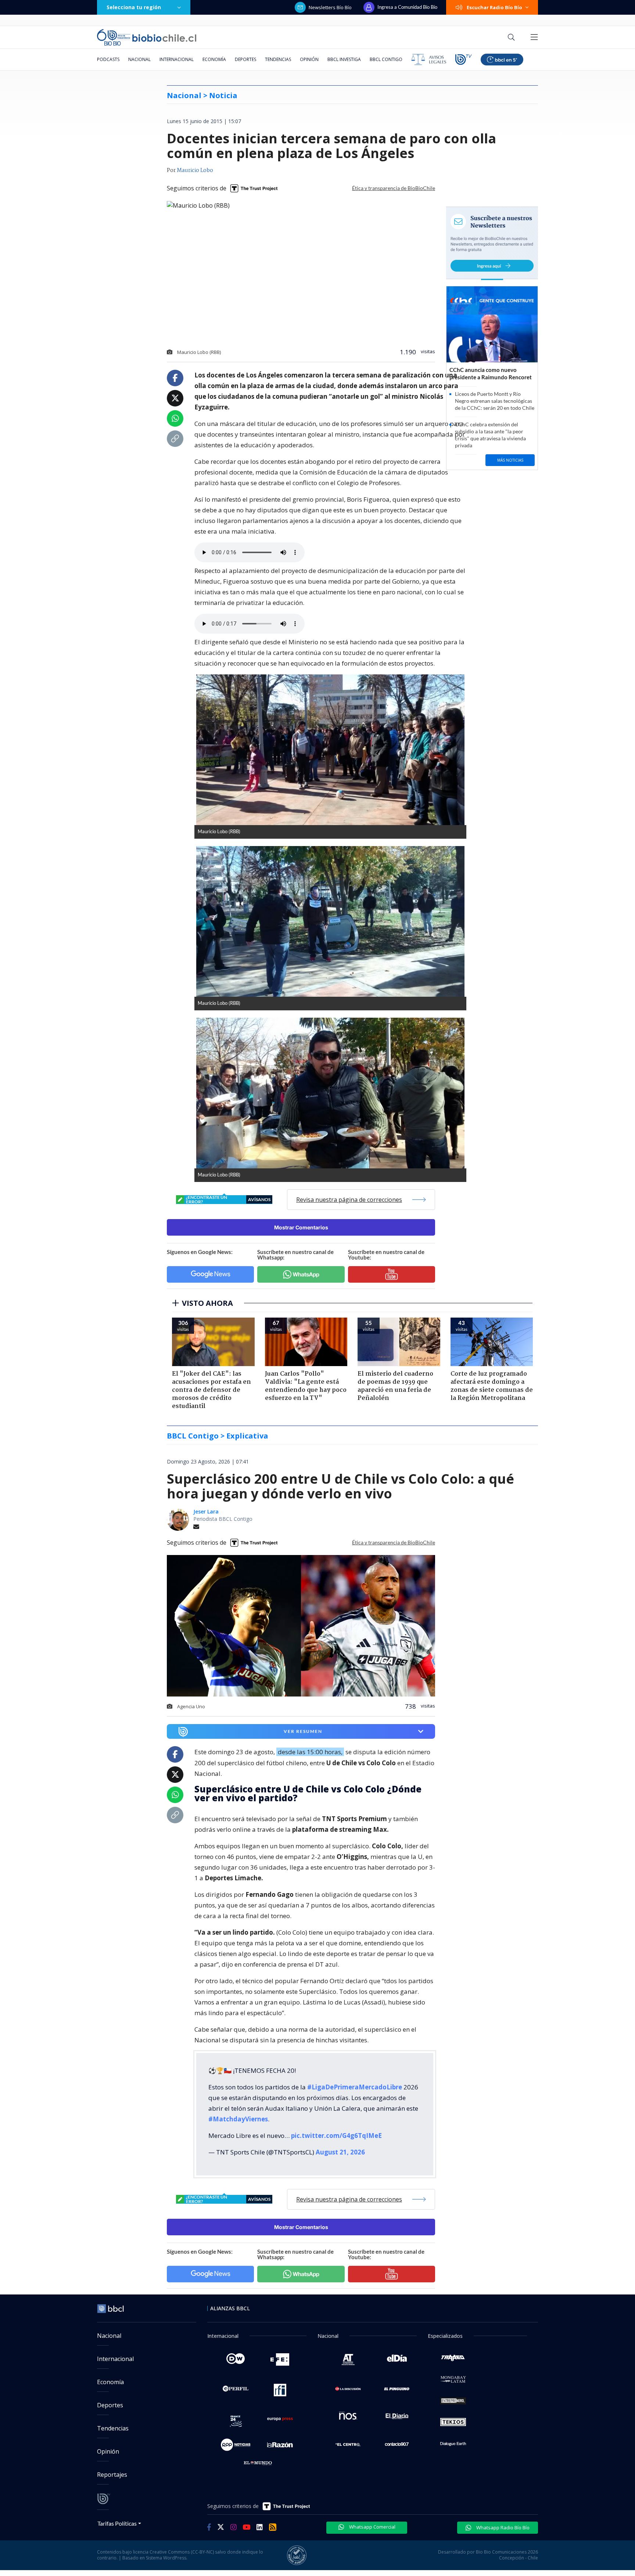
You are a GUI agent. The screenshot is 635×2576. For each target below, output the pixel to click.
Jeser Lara (206, 1511)
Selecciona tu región (134, 7)
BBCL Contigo (386, 59)
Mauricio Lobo (195, 171)
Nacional (139, 59)
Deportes (245, 59)
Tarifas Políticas (117, 2523)
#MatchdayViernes (238, 2119)
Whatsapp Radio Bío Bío (502, 2527)
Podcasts (108, 59)
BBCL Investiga (344, 59)
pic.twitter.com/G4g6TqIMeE (336, 2136)
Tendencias (278, 59)
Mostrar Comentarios (301, 1227)
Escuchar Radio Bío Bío (494, 7)
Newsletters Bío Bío (330, 7)
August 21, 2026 (340, 2152)
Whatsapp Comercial (372, 2527)
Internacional (177, 59)
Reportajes (112, 2475)
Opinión (309, 59)
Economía (214, 59)
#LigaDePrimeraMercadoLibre (355, 2087)
